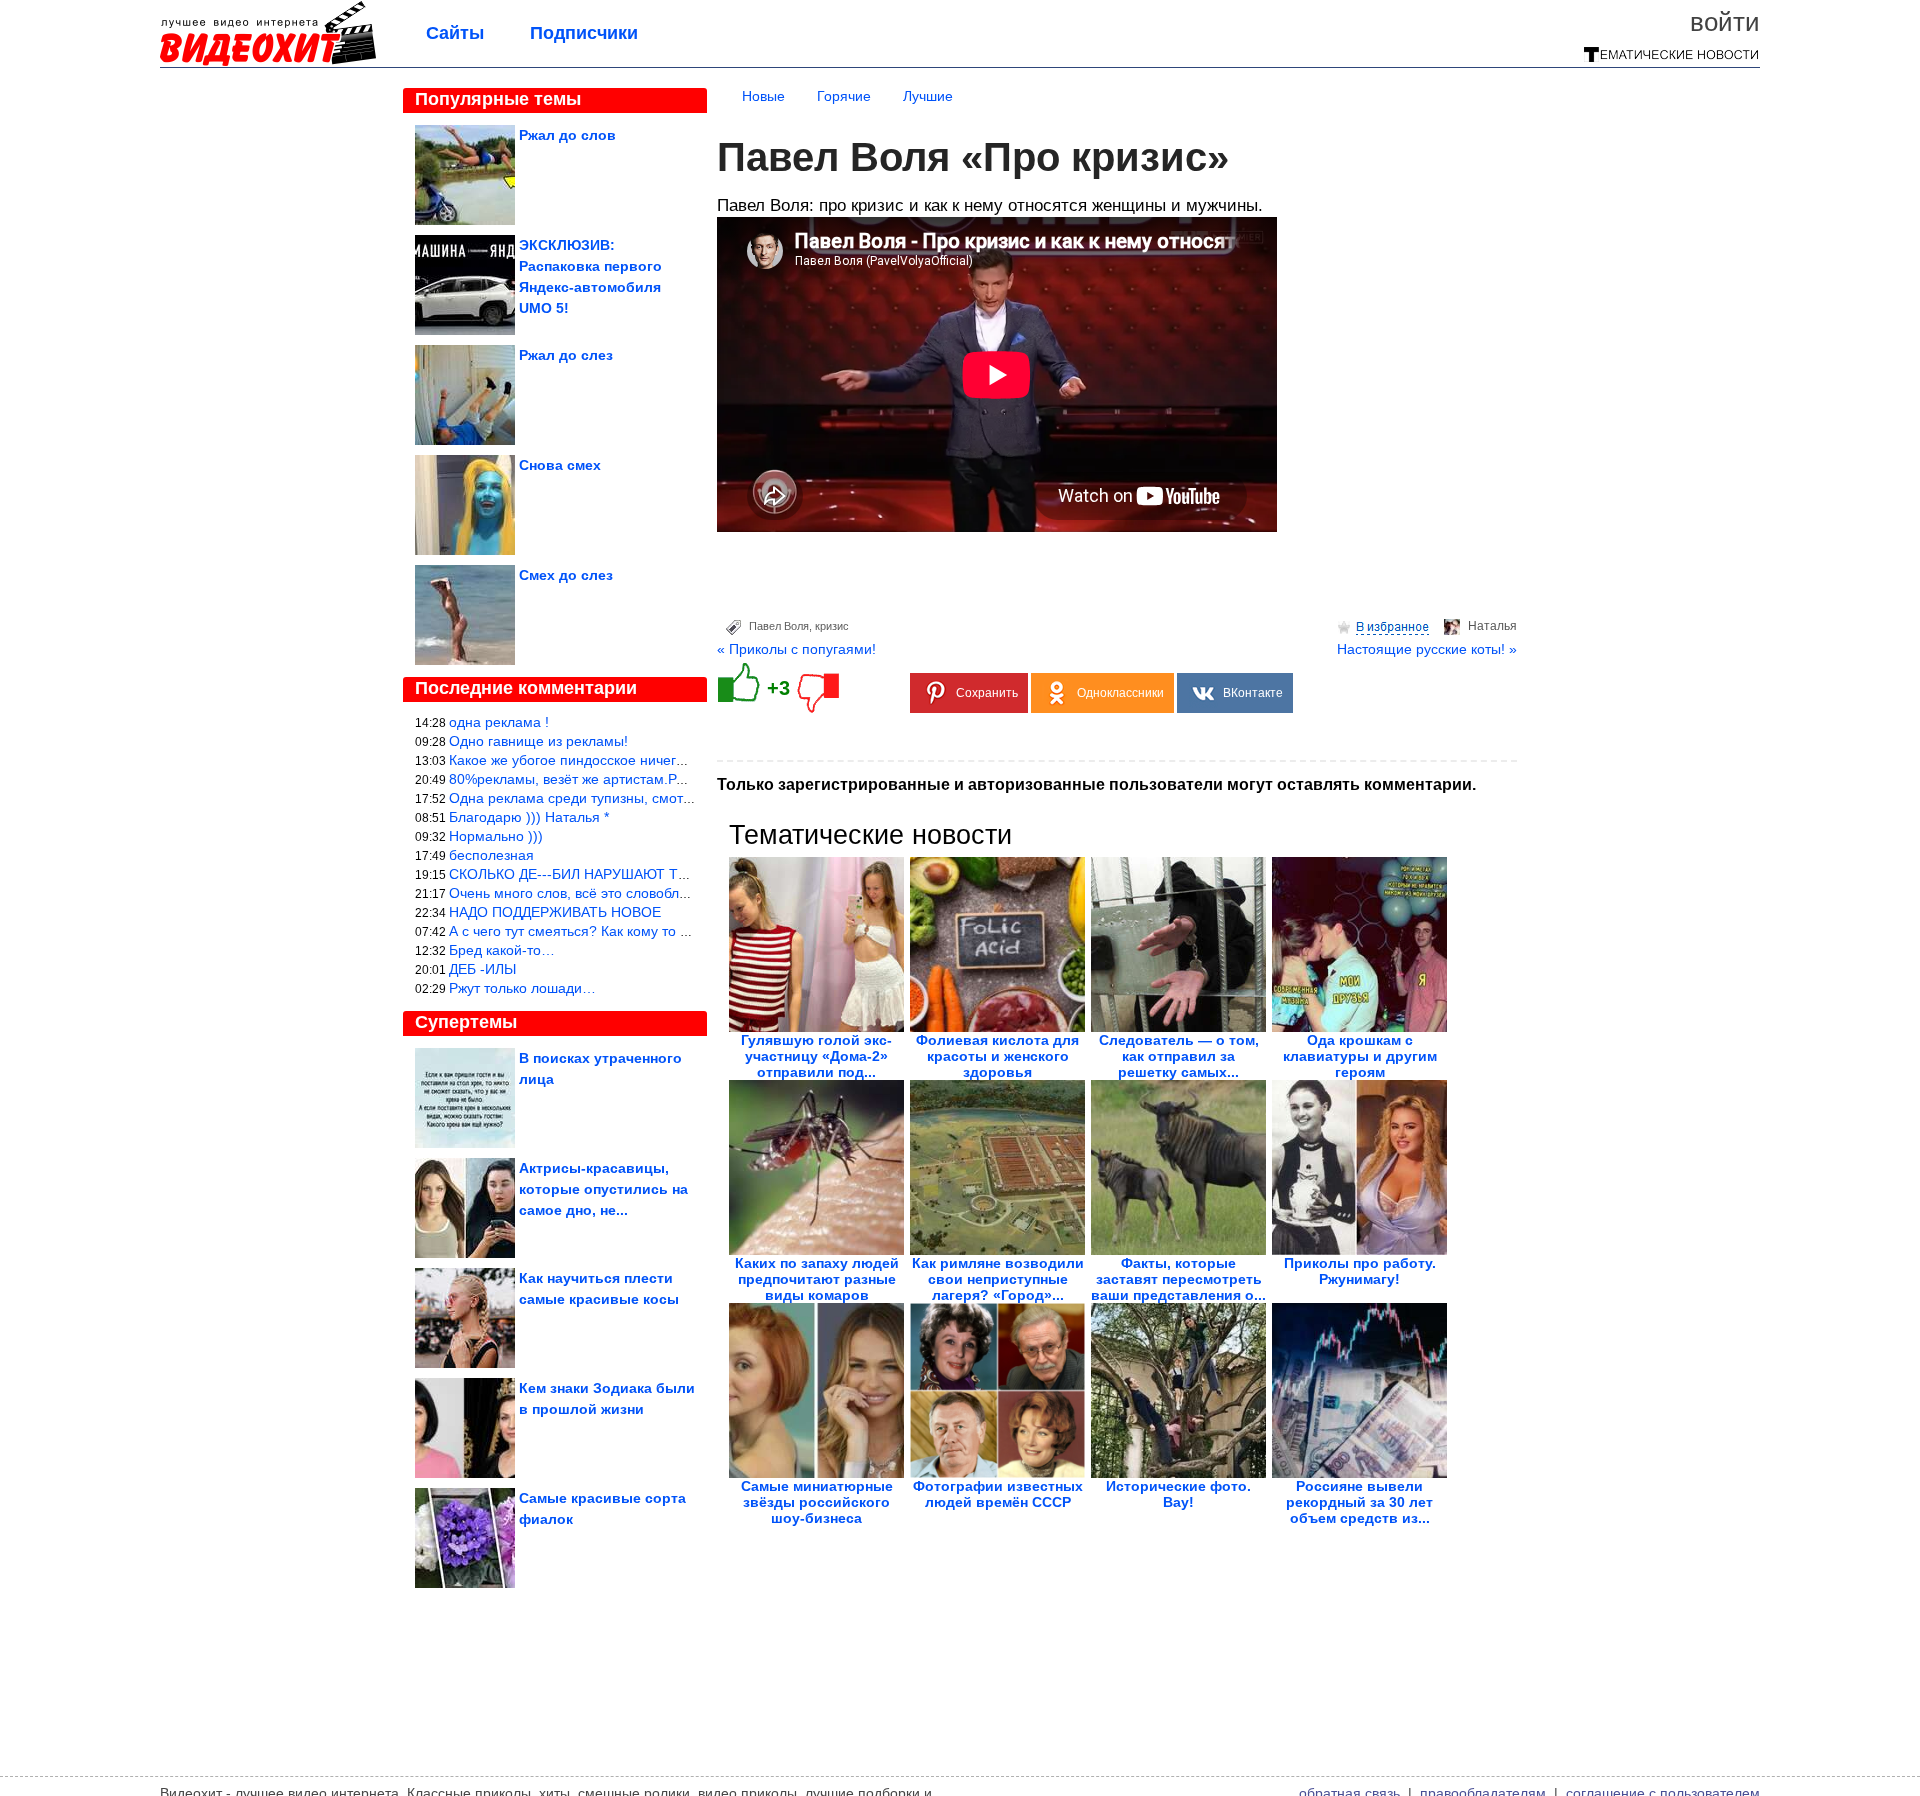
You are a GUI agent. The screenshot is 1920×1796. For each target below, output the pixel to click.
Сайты (455, 33)
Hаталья (1492, 626)
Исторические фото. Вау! (1178, 1494)
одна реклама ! (499, 722)
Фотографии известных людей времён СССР (998, 1494)
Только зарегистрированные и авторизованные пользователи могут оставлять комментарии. (1096, 784)
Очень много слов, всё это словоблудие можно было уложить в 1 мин (677, 893)
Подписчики (584, 33)
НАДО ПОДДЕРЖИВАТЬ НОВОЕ (555, 912)
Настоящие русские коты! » (1427, 649)
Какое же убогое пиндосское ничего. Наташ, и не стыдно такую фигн (675, 760)
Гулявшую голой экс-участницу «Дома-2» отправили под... (816, 1056)
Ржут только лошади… (522, 988)
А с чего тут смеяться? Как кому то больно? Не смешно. (633, 931)
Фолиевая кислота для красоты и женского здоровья (997, 1056)
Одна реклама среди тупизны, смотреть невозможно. (624, 798)
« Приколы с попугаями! (796, 649)
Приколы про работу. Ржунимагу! (1360, 1271)
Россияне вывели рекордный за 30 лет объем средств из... (1359, 1502)
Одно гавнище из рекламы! (538, 741)
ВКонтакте (1253, 693)
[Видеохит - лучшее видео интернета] (268, 62)
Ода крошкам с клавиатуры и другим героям (1360, 1056)
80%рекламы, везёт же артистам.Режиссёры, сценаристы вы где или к (679, 779)
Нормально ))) (496, 836)
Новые (763, 96)
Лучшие (928, 96)
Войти (1725, 22)
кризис (832, 626)
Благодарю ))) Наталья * (529, 817)
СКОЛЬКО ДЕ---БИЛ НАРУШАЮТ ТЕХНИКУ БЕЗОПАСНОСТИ (651, 874)
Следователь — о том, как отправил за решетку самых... (1179, 1056)
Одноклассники (1120, 693)
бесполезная (491, 855)
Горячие (844, 96)
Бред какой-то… (502, 950)
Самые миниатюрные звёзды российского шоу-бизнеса (817, 1502)
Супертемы (466, 1022)
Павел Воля (779, 626)
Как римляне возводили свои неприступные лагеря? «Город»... (998, 1279)
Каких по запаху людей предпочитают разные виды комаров (817, 1279)
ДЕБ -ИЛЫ (482, 969)
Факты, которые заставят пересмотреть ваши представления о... (1178, 1279)
